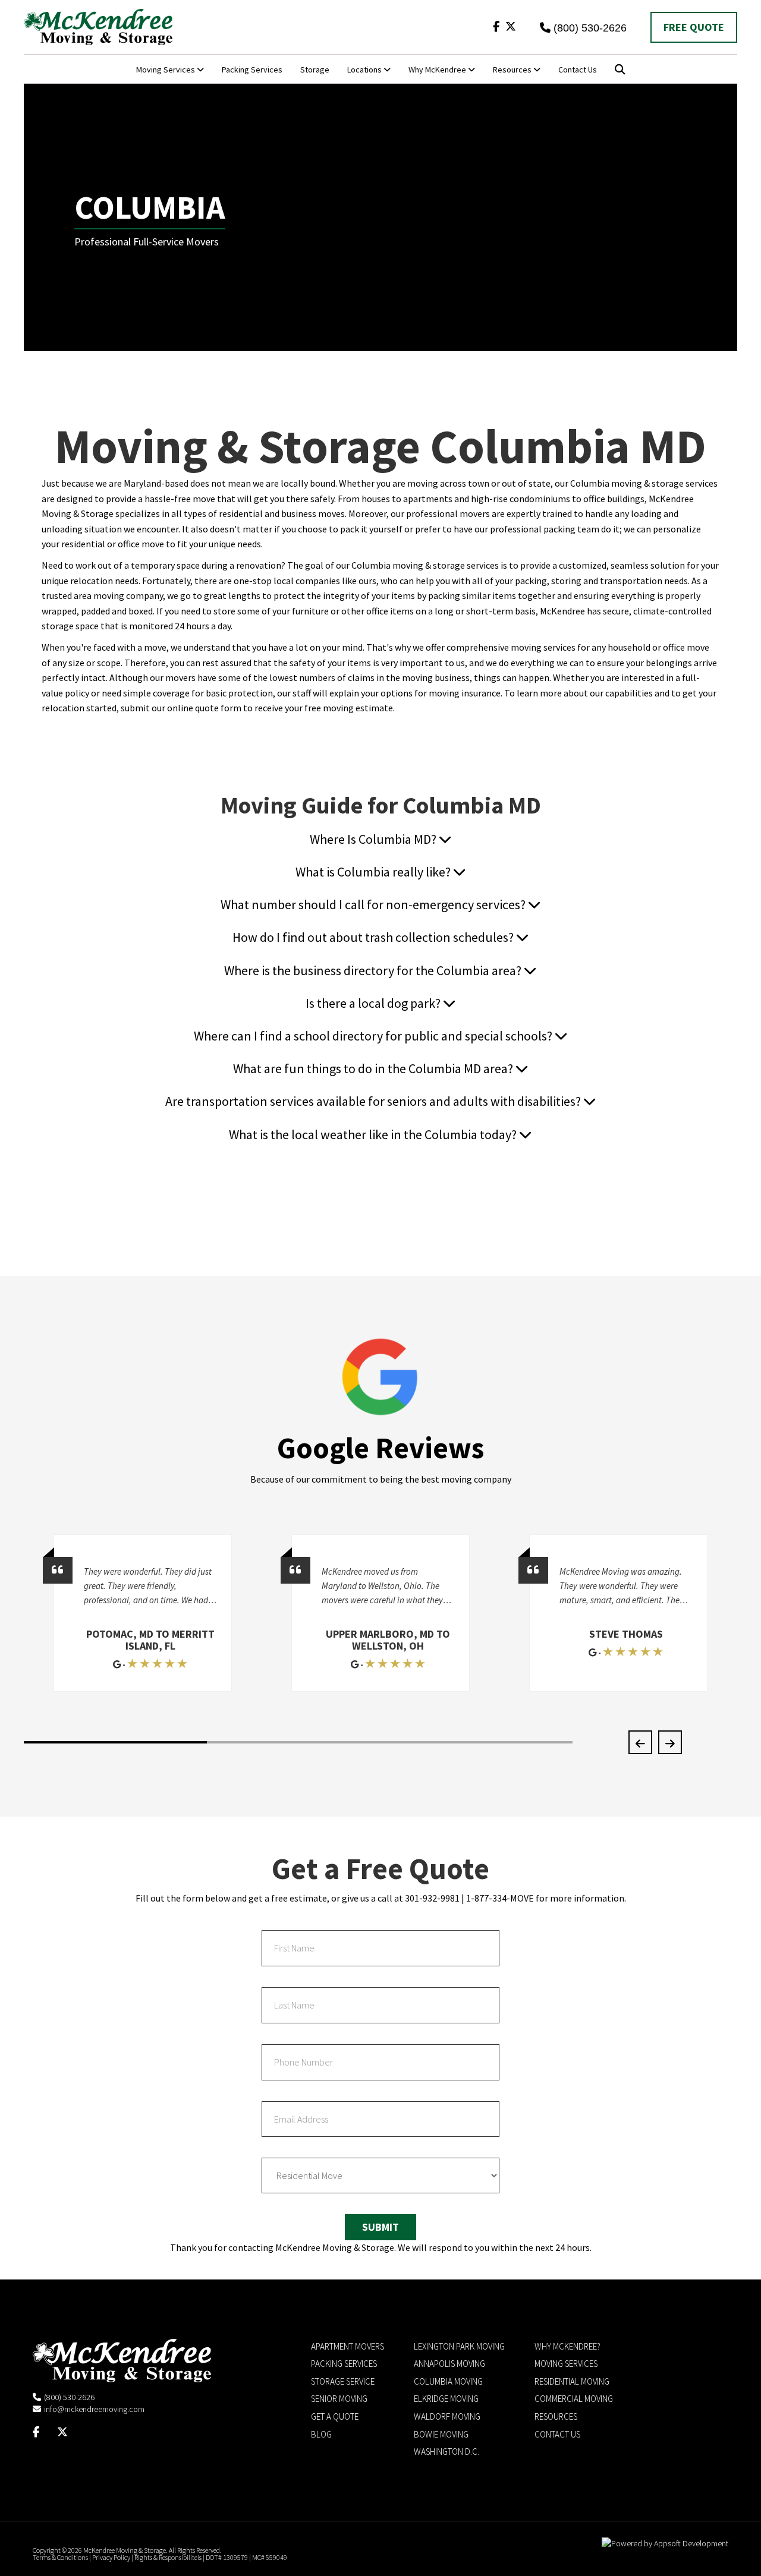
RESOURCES (556, 2416)
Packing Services (252, 70)
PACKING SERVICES (344, 2364)
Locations (365, 70)
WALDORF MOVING (447, 2416)
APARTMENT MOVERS (348, 2346)
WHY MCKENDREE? (567, 2346)
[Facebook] (496, 26)
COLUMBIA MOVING (448, 2381)
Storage (315, 70)
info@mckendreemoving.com (94, 2409)
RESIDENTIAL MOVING (572, 2381)
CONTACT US (557, 2434)
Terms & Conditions (60, 2557)
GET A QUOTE (335, 2416)
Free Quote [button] (694, 27)
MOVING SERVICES (566, 2364)
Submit (380, 2227)
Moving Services (166, 70)
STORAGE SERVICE (343, 2381)
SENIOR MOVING (339, 2399)
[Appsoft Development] (665, 2543)
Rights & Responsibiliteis (168, 2557)
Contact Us (578, 70)
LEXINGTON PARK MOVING (459, 2346)
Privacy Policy (111, 2557)
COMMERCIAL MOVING (574, 2399)
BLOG (321, 2434)
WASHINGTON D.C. (446, 2452)
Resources (513, 70)
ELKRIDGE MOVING (446, 2399)
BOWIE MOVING (441, 2434)
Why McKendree (438, 70)
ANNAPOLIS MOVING (449, 2364)
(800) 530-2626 (590, 28)
